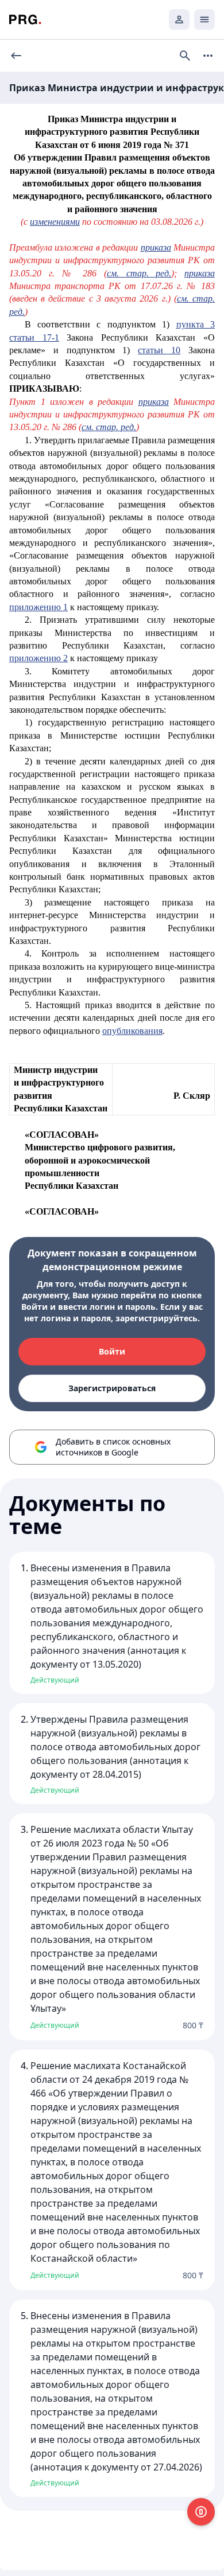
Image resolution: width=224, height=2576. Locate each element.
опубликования (132, 1031)
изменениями (55, 222)
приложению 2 (38, 658)
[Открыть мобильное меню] (204, 19)
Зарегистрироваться (112, 1388)
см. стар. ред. (139, 273)
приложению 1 (38, 607)
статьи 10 (159, 350)
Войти (112, 1351)
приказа (156, 247)
